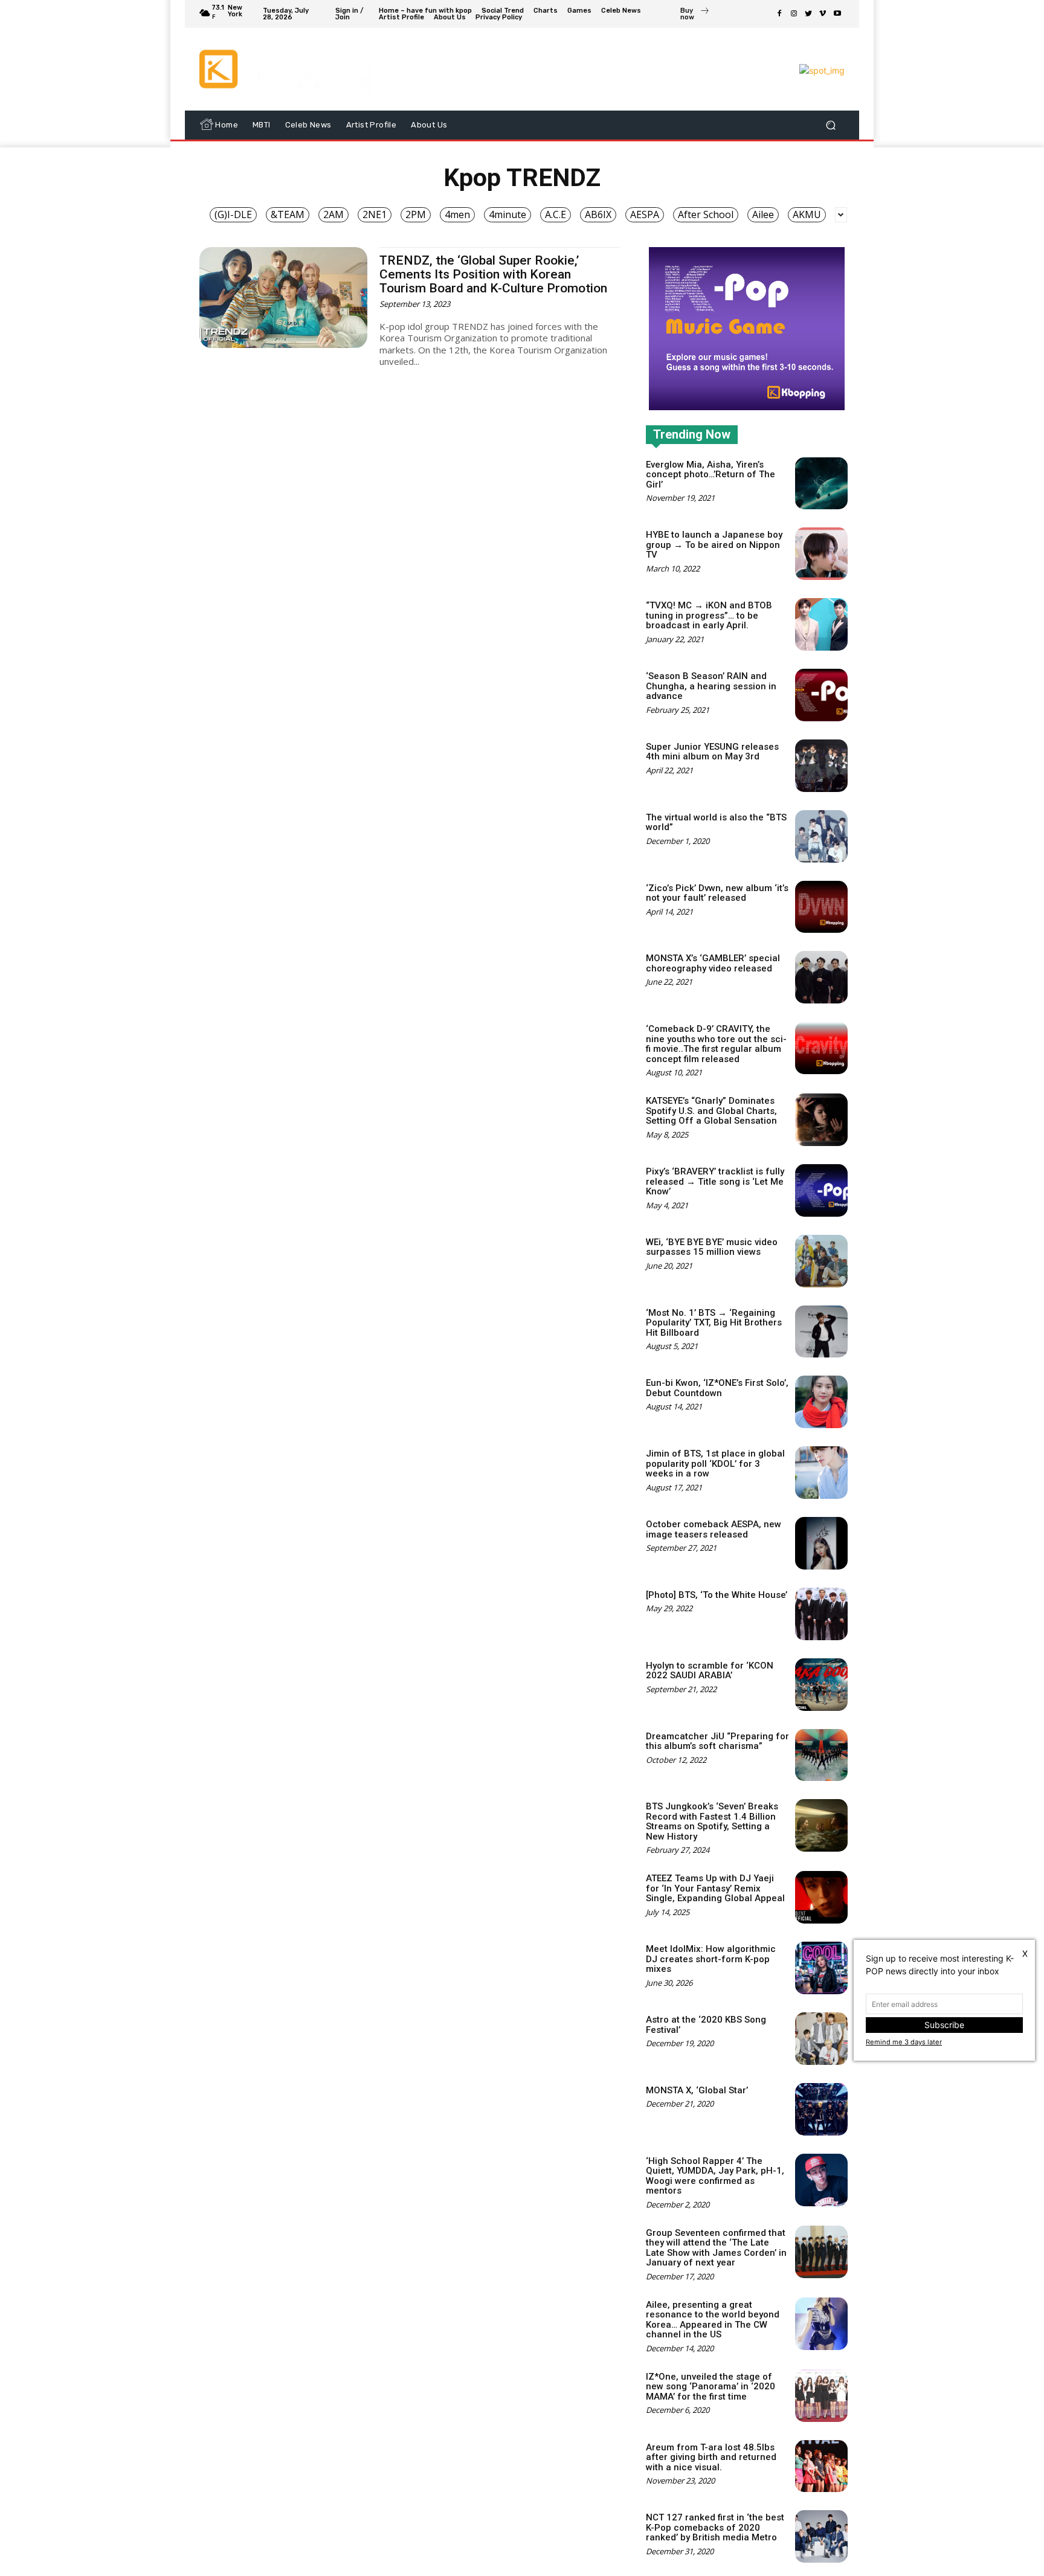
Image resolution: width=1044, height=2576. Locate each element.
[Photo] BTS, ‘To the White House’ (717, 1595)
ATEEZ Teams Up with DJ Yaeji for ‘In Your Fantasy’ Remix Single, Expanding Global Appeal (715, 1888)
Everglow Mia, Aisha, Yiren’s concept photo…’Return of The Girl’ (710, 475)
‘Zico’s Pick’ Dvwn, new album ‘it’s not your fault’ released (717, 893)
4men (457, 214)
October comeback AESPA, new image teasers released (714, 1529)
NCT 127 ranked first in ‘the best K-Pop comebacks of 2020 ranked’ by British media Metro (715, 2527)
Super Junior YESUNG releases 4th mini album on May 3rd (712, 752)
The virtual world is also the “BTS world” (716, 823)
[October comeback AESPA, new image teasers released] (821, 1543)
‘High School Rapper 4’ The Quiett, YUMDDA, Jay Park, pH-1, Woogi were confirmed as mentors (715, 2176)
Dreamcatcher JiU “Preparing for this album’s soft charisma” (717, 1741)
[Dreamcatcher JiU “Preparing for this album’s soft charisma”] (821, 1755)
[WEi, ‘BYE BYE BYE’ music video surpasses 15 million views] (821, 1261)
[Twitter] (808, 14)
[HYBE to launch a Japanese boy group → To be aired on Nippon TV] (821, 554)
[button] (830, 125)
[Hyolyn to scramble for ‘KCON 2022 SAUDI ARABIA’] (821, 1685)
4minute (507, 214)
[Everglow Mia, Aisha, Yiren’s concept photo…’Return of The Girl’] (821, 484)
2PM (416, 214)
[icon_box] (695, 15)
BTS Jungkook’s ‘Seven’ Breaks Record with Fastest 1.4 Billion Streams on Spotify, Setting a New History (712, 1821)
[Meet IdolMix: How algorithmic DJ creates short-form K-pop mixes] (821, 1968)
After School (706, 214)
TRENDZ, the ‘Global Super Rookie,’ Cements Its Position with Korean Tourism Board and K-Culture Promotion (493, 274)
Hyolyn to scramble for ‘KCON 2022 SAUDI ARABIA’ (710, 1671)
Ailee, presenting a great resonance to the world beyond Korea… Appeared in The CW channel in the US (713, 2320)
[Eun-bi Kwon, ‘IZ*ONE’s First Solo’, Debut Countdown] (821, 1402)
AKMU (807, 214)
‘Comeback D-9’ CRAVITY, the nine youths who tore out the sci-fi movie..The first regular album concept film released (716, 1044)
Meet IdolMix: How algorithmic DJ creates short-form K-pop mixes (711, 1959)
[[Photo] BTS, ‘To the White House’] (821, 1614)
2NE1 (375, 214)
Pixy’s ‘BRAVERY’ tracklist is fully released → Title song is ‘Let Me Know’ (715, 1181)
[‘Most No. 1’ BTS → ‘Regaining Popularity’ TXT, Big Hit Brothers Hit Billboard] (821, 1332)
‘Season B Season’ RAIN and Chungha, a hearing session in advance (711, 686)
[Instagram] (794, 14)
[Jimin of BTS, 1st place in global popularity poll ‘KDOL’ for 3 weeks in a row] (821, 1473)
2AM (333, 214)
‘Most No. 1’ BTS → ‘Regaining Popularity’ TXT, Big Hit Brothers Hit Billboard (714, 1323)
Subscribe (944, 2025)
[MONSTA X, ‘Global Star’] (821, 2109)
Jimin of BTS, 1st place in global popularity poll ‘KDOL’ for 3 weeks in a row (715, 1463)
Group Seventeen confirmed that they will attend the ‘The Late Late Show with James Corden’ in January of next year (716, 2248)
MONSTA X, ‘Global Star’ (697, 2090)
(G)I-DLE (233, 214)
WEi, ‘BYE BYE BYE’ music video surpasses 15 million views (712, 1247)
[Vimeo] (823, 14)
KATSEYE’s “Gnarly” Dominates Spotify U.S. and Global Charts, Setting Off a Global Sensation (711, 1111)
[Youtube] (837, 14)
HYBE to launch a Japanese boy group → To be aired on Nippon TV (714, 545)
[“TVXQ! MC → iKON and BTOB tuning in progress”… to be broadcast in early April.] (821, 624)
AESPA (645, 214)
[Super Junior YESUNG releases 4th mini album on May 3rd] (821, 766)
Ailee (763, 214)
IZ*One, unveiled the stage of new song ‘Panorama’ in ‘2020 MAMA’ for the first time (710, 2387)
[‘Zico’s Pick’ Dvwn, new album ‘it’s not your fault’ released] (821, 907)
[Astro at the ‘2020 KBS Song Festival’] (821, 2039)
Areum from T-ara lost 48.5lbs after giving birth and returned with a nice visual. (711, 2457)
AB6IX (598, 214)
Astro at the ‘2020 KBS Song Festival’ (706, 2025)
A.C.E (556, 214)
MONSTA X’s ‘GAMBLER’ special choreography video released (713, 963)
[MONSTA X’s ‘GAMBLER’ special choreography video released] (821, 977)
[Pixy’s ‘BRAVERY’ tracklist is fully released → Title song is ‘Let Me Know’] (821, 1190)
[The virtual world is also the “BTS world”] (821, 836)
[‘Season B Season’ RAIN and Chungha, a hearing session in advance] (821, 695)
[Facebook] (779, 14)
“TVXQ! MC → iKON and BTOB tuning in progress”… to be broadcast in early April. (709, 615)
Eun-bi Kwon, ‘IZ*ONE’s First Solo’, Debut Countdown (717, 1388)
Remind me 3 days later (904, 2042)
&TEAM (288, 214)
